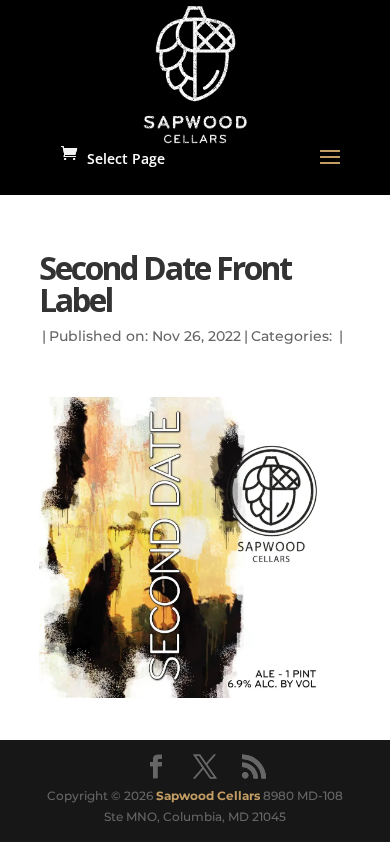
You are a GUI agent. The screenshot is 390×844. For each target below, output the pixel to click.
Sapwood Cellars (208, 795)
